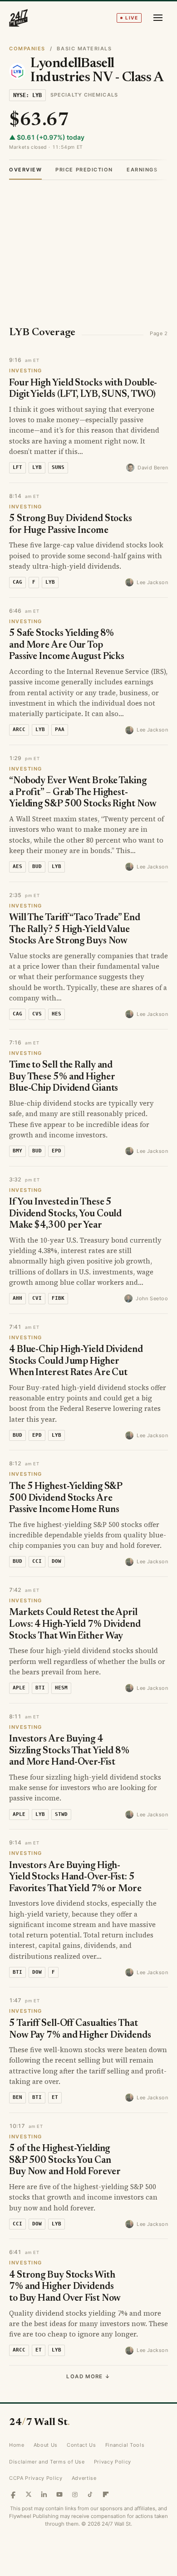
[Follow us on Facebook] (13, 2494)
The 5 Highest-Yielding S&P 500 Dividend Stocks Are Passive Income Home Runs (66, 1498)
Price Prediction (84, 170)
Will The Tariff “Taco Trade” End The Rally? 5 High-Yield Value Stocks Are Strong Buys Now (75, 930)
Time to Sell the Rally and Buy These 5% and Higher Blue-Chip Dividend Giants (64, 1077)
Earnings (142, 170)
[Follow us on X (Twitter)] (29, 2494)
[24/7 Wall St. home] (19, 18)
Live (132, 18)
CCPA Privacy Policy (36, 2478)
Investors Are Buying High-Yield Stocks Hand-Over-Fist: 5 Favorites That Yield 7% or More (75, 1878)
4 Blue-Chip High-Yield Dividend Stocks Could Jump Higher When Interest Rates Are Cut (76, 1361)
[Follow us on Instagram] (75, 2494)
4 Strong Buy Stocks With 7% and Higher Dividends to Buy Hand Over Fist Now (65, 2287)
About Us (46, 2445)
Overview (25, 170)
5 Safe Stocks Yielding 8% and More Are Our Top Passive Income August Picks (67, 645)
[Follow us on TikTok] (90, 2494)
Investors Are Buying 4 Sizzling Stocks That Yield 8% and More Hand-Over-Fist (69, 1751)
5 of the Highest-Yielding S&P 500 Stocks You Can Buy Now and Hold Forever (65, 2161)
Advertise (84, 2478)
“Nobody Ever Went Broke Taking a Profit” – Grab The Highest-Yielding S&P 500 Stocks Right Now (83, 793)
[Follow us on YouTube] (59, 2494)
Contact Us (81, 2445)
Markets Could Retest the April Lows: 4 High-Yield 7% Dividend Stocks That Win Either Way (75, 1625)
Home (17, 2445)
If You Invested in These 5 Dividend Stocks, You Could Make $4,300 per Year (65, 1214)
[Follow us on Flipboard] (106, 2494)
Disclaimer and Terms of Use (47, 2462)
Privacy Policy (113, 2462)
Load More (88, 2376)
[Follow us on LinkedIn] (44, 2494)
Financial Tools (125, 2445)
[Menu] (158, 18)
